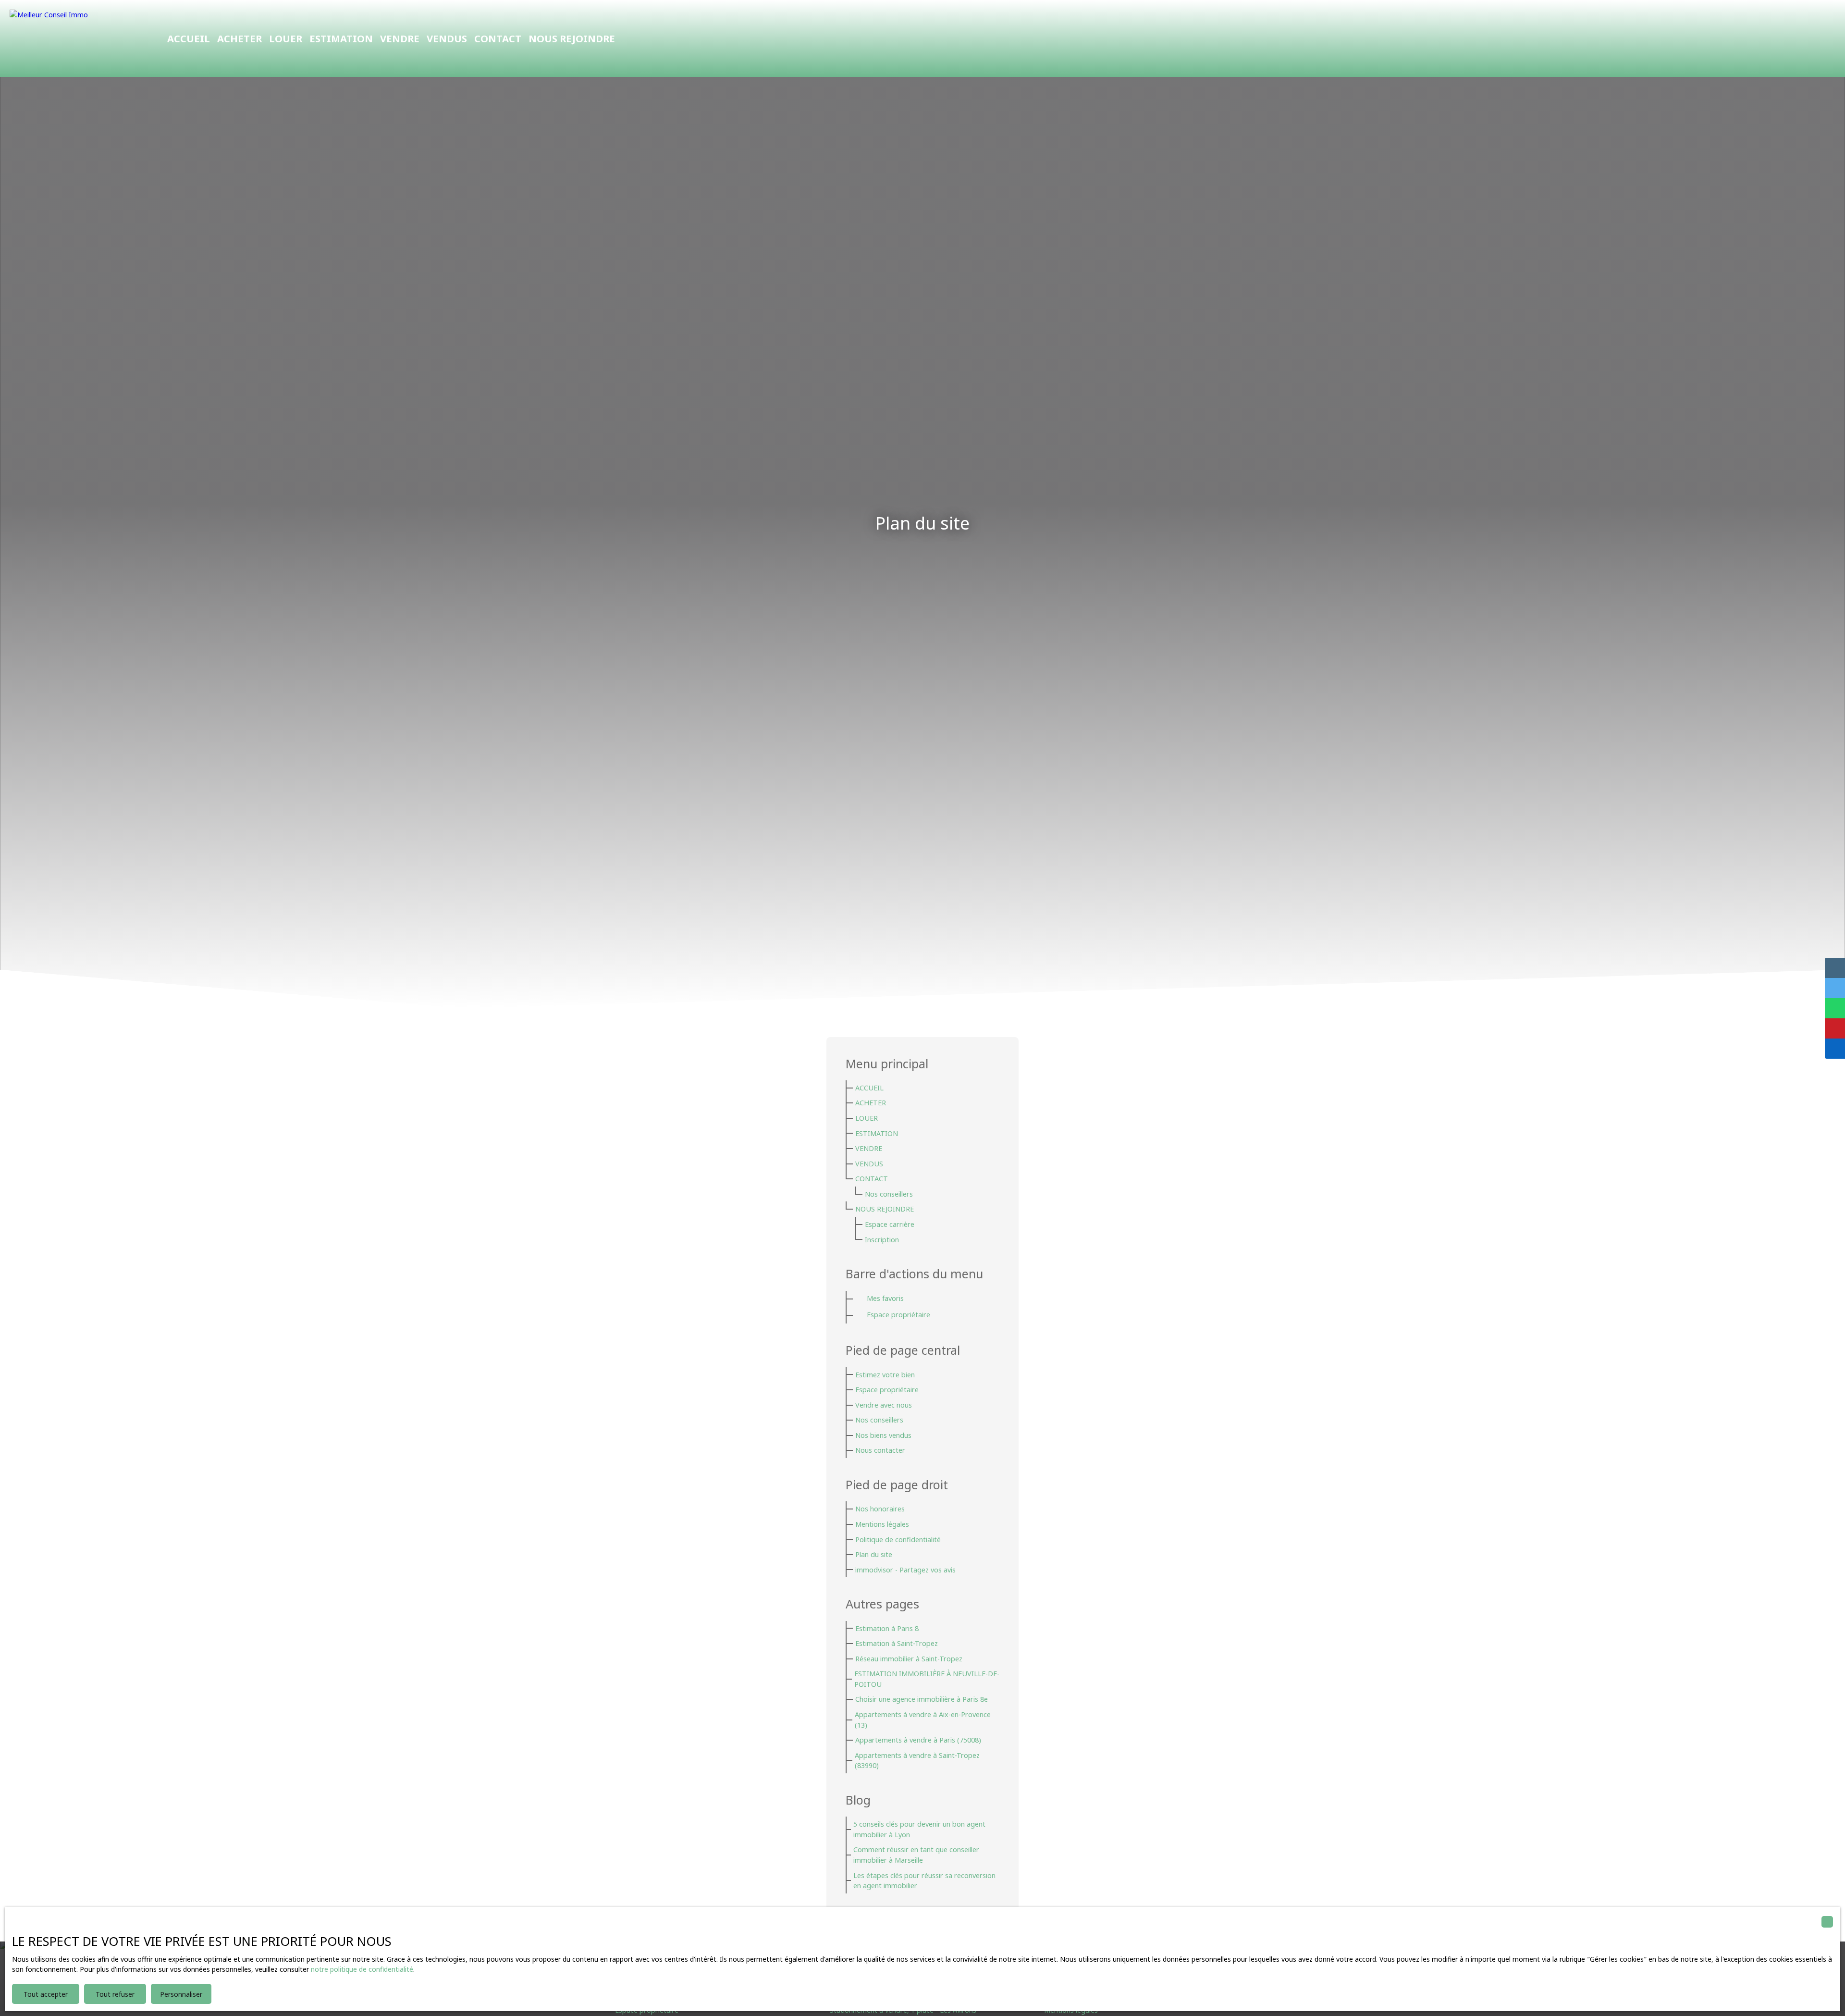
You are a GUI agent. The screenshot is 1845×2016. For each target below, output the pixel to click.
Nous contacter (880, 1450)
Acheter (240, 38)
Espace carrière (890, 1224)
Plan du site (874, 1554)
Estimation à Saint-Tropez (897, 1643)
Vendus (447, 38)
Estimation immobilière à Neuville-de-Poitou (927, 1679)
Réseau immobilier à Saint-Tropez (909, 1659)
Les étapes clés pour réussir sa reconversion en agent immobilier (924, 1881)
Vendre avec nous (884, 1405)
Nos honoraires (880, 1509)
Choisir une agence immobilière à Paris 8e (922, 1699)
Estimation (341, 38)
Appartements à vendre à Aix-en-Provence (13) (923, 1720)
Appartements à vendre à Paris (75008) (918, 1740)
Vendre (400, 38)
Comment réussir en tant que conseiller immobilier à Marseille (916, 1855)
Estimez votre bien (885, 1375)
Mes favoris (885, 1298)
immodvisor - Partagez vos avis (905, 1570)
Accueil (189, 38)
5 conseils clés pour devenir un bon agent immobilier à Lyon (919, 1829)
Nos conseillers (889, 1194)
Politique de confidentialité (898, 1540)
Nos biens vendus (883, 1435)
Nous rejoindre (572, 38)
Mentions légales (882, 1524)
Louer (286, 38)
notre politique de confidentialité (362, 1969)
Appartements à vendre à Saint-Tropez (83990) (917, 1761)
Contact (498, 38)
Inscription (882, 1240)
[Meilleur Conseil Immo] (77, 38)
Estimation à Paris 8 (887, 1628)
